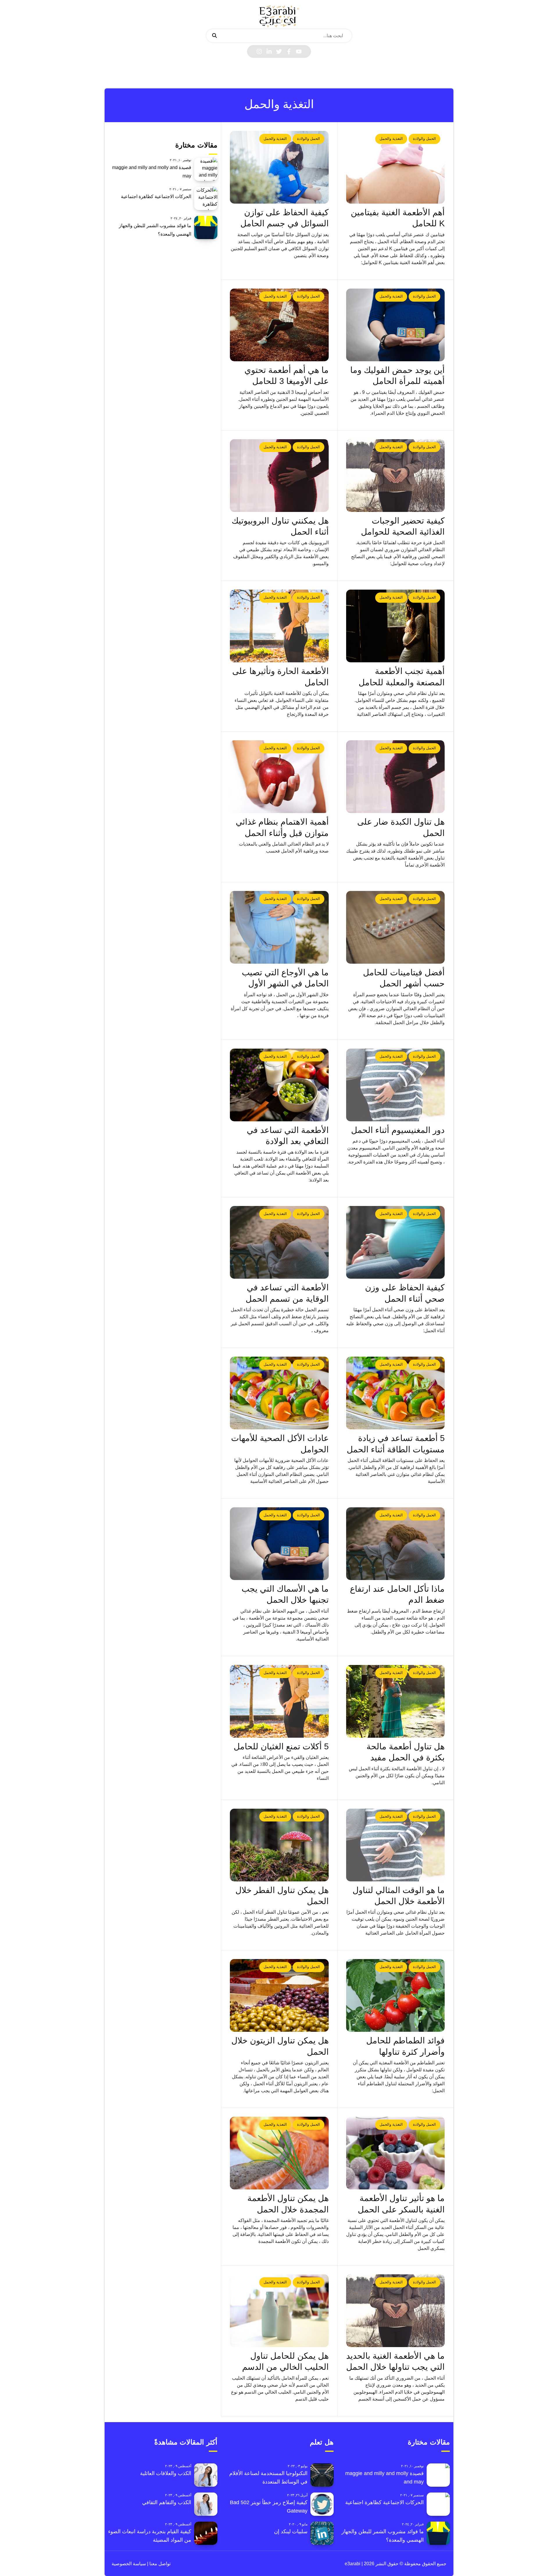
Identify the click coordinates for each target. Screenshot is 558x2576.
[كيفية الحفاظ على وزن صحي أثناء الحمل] (396, 1242)
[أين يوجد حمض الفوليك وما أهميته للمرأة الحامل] (396, 325)
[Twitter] (279, 51)
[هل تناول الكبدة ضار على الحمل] (396, 777)
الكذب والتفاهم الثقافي (167, 2502)
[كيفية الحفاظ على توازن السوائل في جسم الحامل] (279, 167)
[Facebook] (289, 51)
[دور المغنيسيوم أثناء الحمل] (396, 1085)
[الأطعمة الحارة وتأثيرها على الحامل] (279, 626)
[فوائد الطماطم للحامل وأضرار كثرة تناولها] (396, 1995)
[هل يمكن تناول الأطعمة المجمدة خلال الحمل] (279, 2153)
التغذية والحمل (391, 139)
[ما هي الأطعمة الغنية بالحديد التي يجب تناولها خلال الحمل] (396, 2311)
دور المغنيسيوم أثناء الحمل (398, 1130)
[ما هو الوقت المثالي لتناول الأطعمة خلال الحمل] (396, 1845)
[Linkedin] (269, 51)
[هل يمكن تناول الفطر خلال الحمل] (279, 1845)
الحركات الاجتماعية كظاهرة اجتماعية (156, 196)
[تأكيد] (214, 36)
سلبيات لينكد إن (291, 2531)
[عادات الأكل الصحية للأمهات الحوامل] (279, 1393)
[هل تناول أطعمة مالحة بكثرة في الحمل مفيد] (396, 1701)
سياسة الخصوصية (129, 2564)
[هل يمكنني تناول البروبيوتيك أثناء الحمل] (279, 476)
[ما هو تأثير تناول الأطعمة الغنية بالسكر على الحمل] (396, 2153)
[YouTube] (299, 51)
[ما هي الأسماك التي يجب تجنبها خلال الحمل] (279, 1544)
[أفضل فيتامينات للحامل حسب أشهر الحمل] (396, 927)
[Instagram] (259, 51)
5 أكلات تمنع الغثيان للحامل (281, 1746)
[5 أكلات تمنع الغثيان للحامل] (279, 1701)
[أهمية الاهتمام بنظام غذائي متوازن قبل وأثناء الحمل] (279, 777)
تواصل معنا (159, 2564)
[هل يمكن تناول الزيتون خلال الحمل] (279, 1995)
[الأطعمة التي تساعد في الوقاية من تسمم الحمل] (279, 1242)
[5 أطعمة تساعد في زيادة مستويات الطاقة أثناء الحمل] (396, 1393)
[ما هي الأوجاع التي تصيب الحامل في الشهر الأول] (279, 927)
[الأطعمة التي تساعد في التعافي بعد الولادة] (279, 1085)
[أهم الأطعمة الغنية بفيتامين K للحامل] (396, 167)
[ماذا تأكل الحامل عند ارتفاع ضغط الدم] (396, 1544)
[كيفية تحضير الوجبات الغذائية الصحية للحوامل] (396, 476)
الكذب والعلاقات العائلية (166, 2473)
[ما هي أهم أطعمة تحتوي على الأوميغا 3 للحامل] (279, 325)
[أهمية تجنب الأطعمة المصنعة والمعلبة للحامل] (396, 626)
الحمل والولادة (424, 139)
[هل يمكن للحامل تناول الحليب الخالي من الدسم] (279, 2311)
